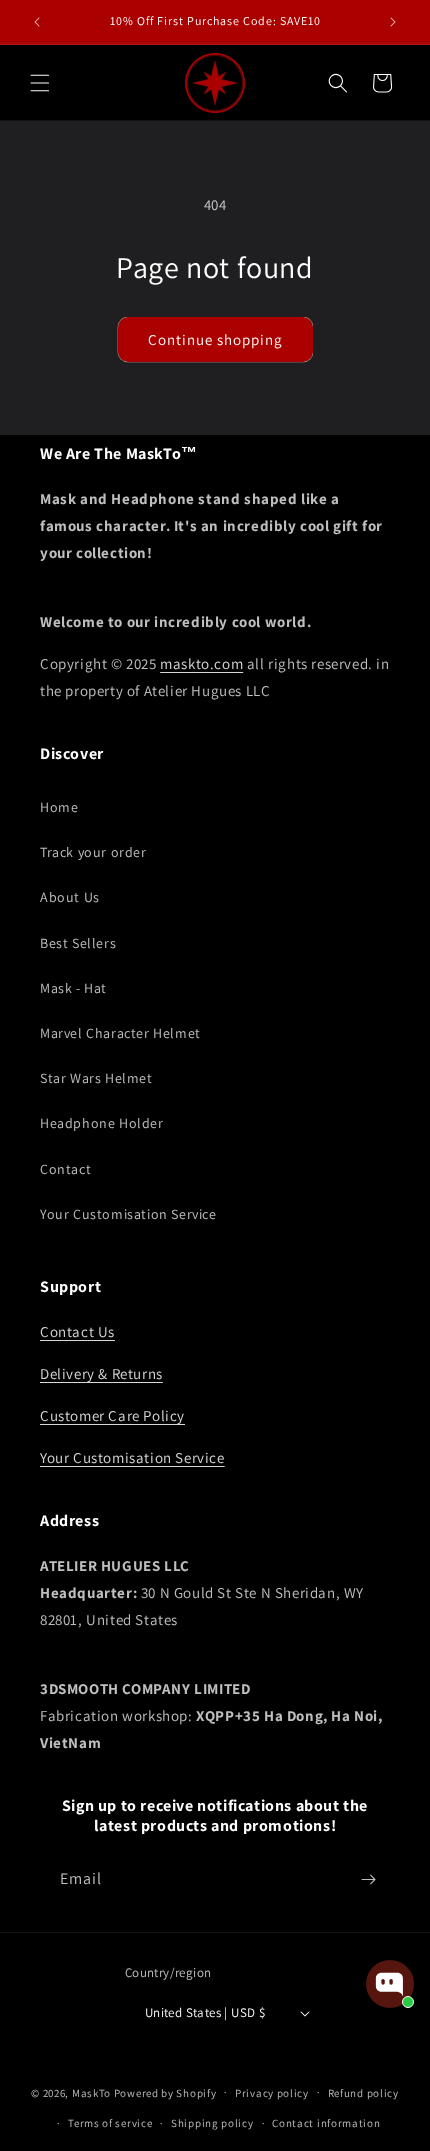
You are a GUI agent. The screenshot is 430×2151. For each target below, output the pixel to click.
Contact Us (77, 1331)
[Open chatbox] (390, 1984)
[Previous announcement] (37, 22)
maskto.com (201, 663)
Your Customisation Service (128, 1214)
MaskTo (91, 2092)
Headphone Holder (102, 1123)
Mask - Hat (73, 988)
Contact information (326, 2123)
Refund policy (363, 2093)
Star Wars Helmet (96, 1078)
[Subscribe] (368, 1879)
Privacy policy (272, 2093)
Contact (65, 1169)
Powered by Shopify (165, 2092)
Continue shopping (215, 339)
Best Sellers (78, 943)
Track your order (93, 852)
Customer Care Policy (112, 1415)
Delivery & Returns (101, 1373)
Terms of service (110, 2123)
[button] (40, 83)
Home (59, 807)
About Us (70, 897)
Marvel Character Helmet (120, 1033)
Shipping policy (212, 2123)
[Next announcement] (393, 22)
